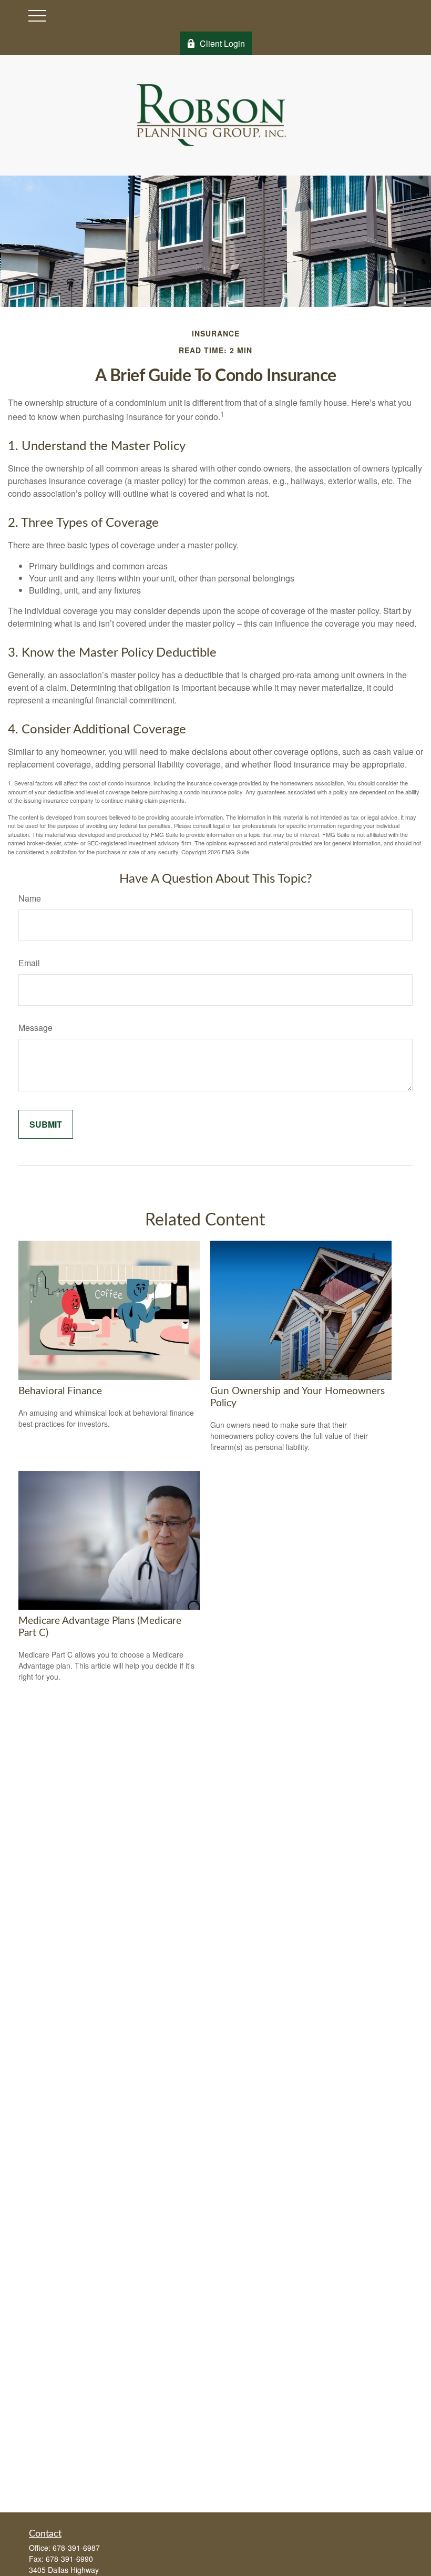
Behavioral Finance (60, 1391)
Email (29, 963)
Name (30, 898)
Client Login (222, 43)
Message (35, 1028)
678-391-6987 (76, 2548)
